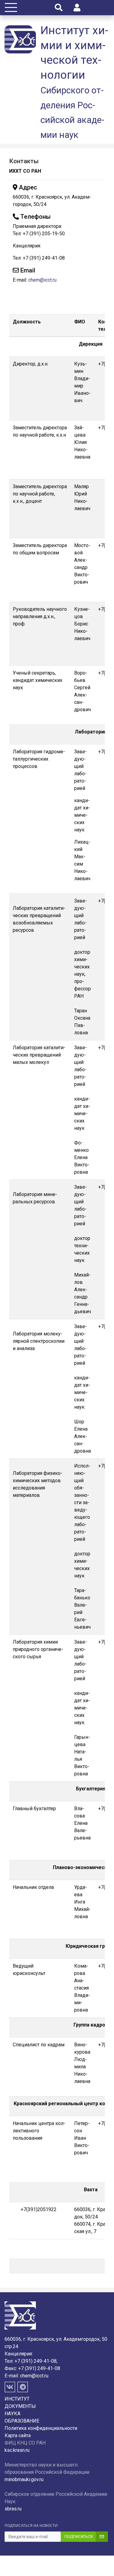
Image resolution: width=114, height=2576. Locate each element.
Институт (17, 2399)
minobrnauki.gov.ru (24, 2479)
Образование (22, 2421)
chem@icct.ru (42, 280)
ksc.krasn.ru (17, 2450)
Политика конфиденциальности (41, 2428)
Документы (20, 2406)
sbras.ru (13, 2509)
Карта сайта (18, 2435)
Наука (12, 2414)
